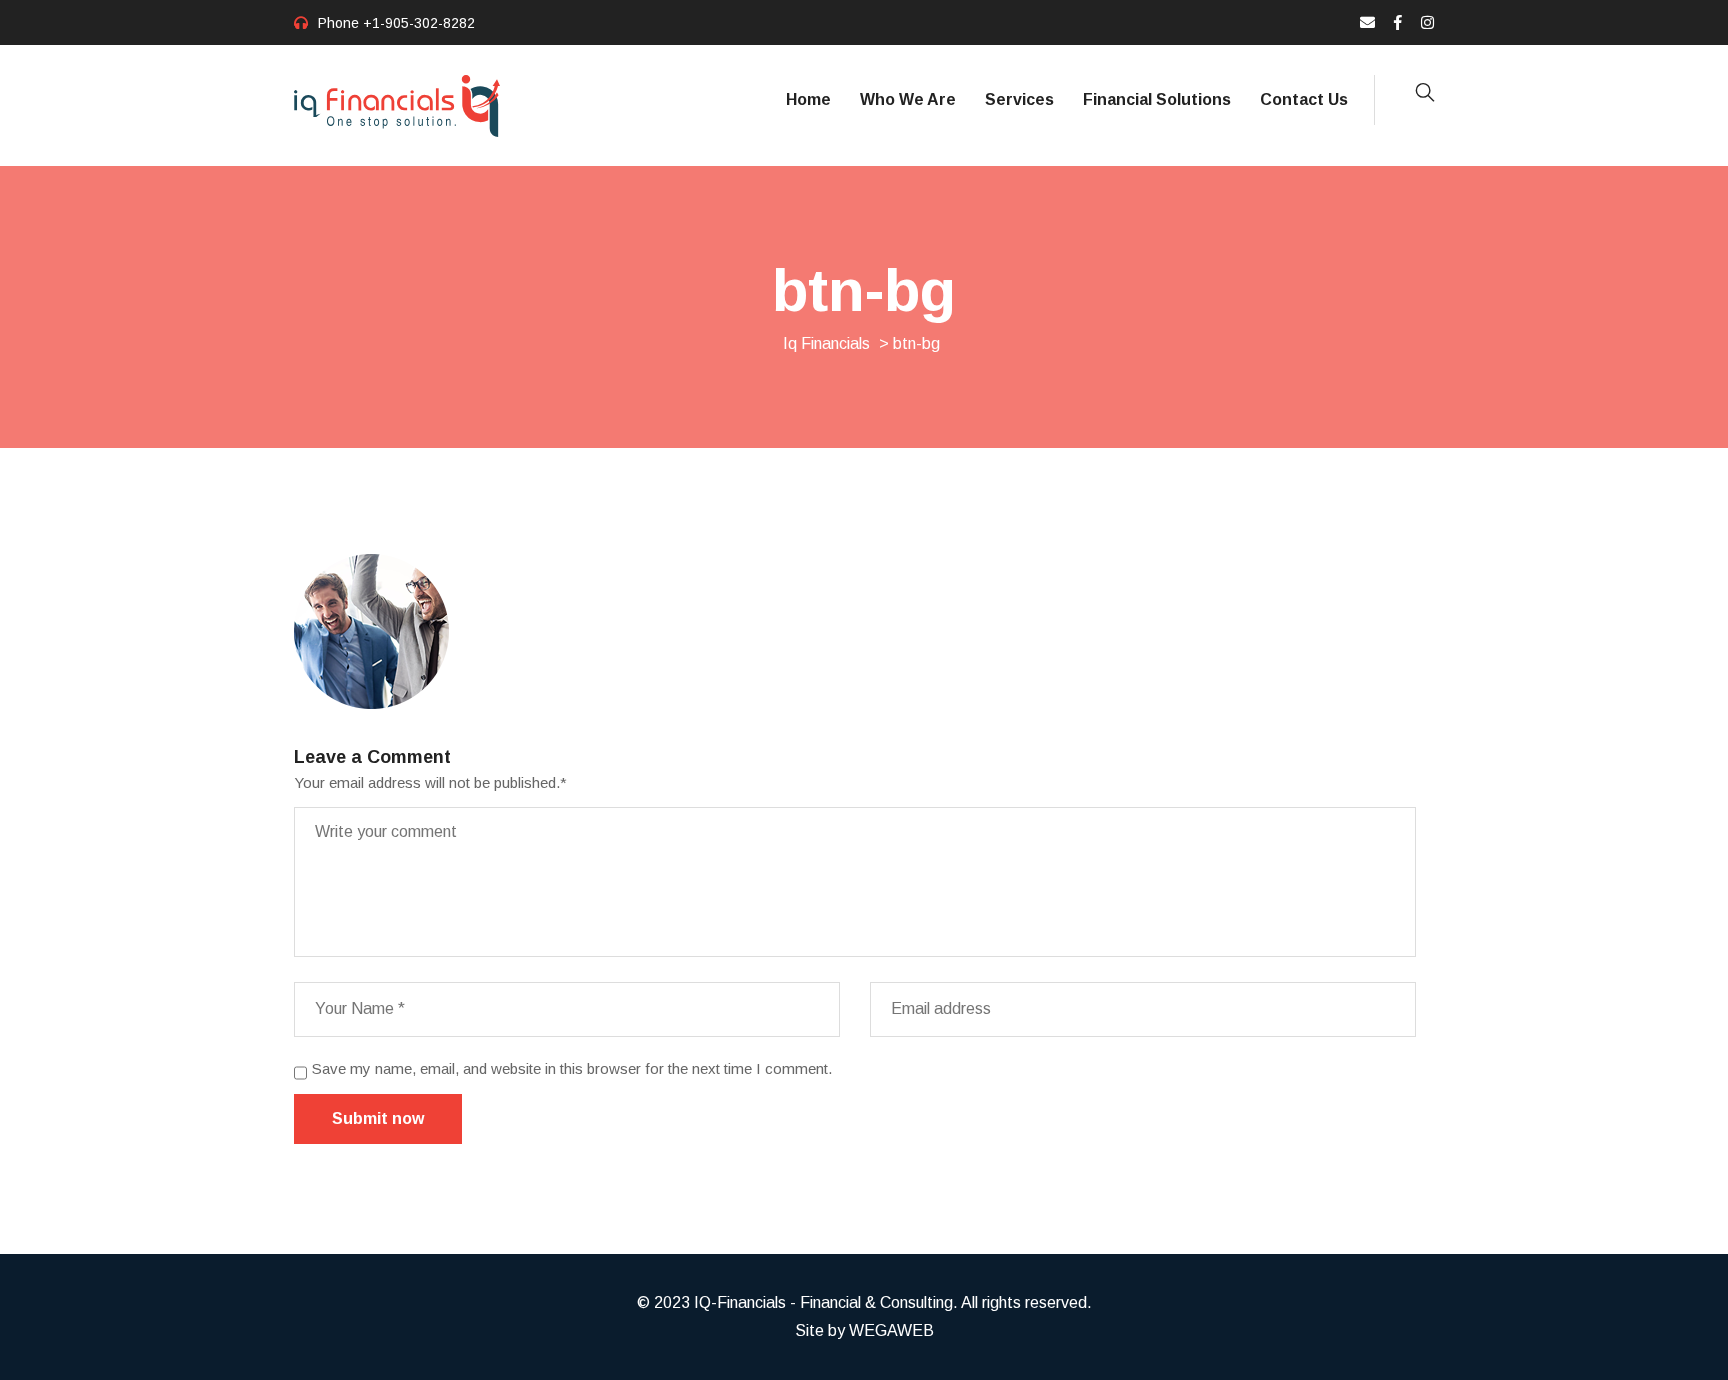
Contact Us (1304, 99)
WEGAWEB (891, 1330)
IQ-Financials (740, 1302)
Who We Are (908, 99)
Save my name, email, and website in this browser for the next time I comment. (572, 1069)
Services (1019, 99)
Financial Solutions (1157, 99)
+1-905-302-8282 (419, 23)
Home (808, 99)
